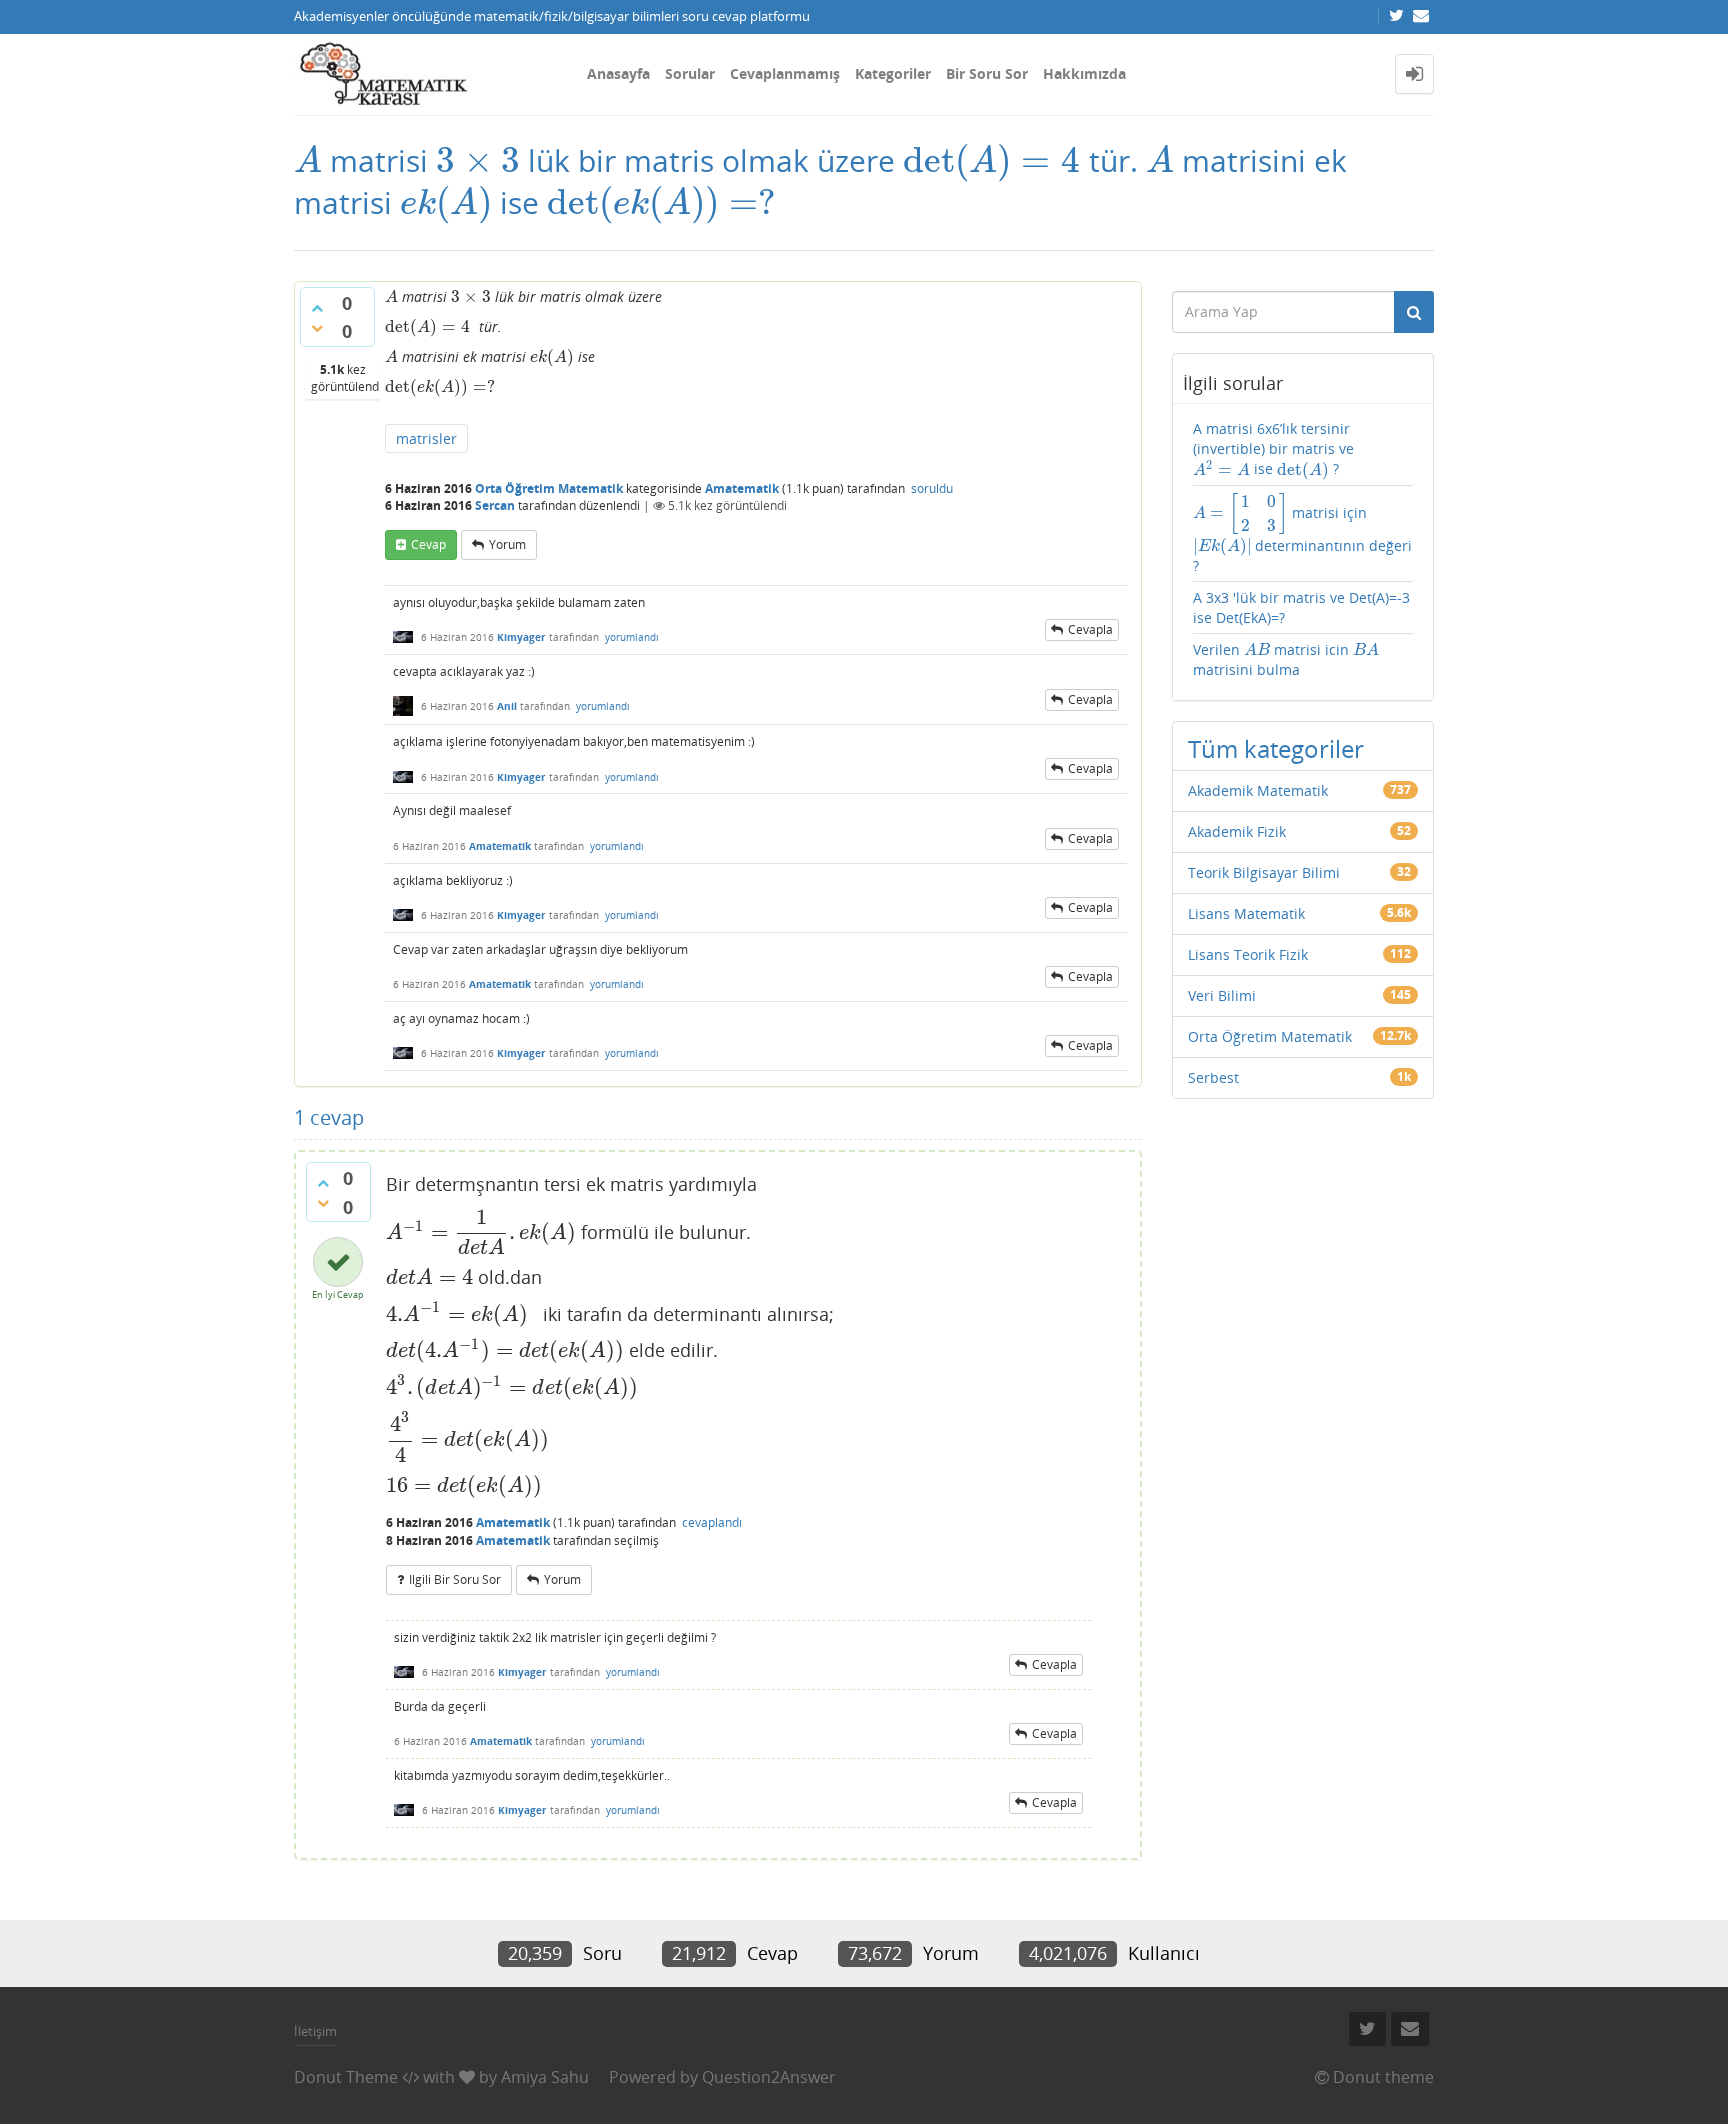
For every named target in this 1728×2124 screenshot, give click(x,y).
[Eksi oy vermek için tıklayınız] (317, 328)
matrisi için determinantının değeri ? (1303, 533)
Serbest (1213, 1077)
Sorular (690, 73)
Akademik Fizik (1237, 831)
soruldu (932, 488)
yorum (507, 544)
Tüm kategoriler (1276, 748)
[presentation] (308, 160)
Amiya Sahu (545, 2077)
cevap (428, 544)
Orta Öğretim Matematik (549, 488)
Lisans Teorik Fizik (1248, 954)
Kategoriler (893, 73)
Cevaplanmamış (785, 73)
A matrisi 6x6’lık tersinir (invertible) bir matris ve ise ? (1273, 449)
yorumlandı (632, 637)
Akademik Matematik (1258, 790)
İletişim (315, 2031)
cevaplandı (712, 1522)
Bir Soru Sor (987, 73)
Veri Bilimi (1222, 995)
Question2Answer (769, 2077)
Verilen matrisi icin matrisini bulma (1286, 659)
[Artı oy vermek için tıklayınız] (317, 308)
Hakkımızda (1084, 73)
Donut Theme (346, 2077)
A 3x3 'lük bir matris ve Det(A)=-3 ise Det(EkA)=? (1301, 607)
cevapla (1090, 629)
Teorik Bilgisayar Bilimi (1264, 872)
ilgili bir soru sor (455, 1579)
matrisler (426, 438)
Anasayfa (618, 73)
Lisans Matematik (1246, 913)
